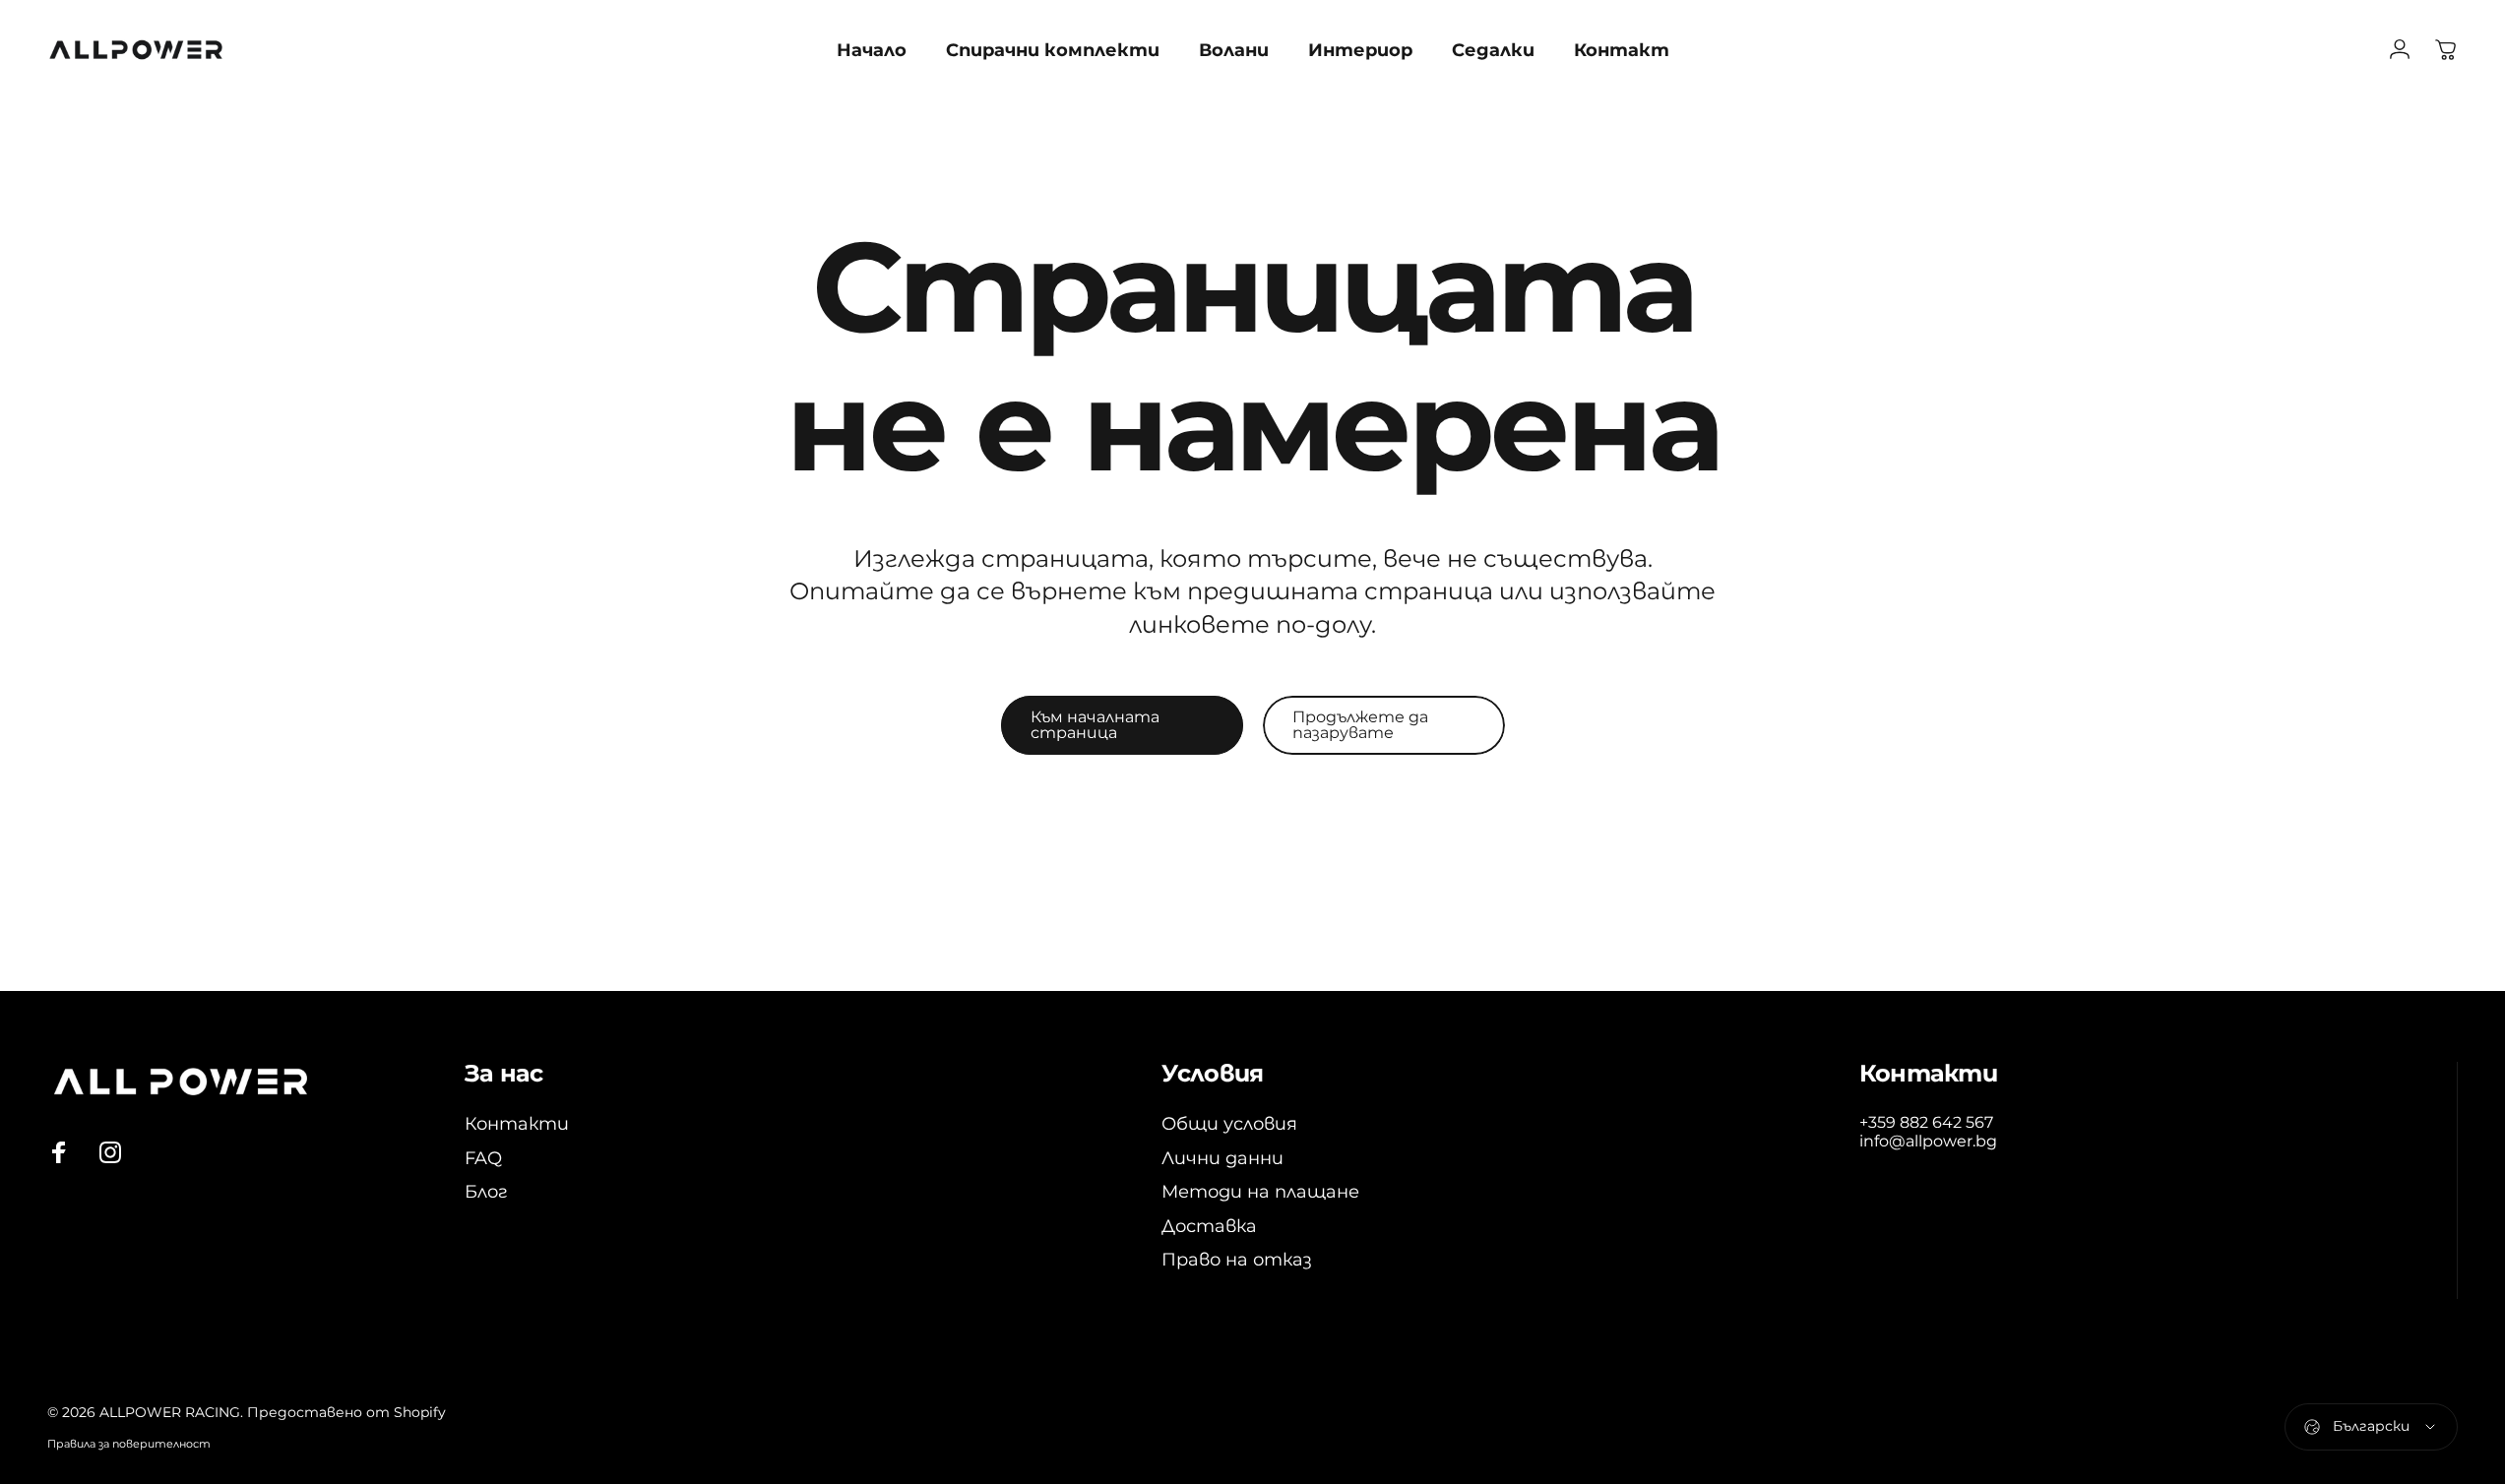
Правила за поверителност (129, 1444)
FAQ (483, 1158)
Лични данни (1222, 1158)
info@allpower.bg (1928, 1141)
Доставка (1209, 1226)
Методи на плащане (1260, 1192)
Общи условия (1229, 1124)
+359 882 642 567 (1926, 1122)
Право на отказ (1237, 1260)
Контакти (517, 1124)
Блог (486, 1192)
